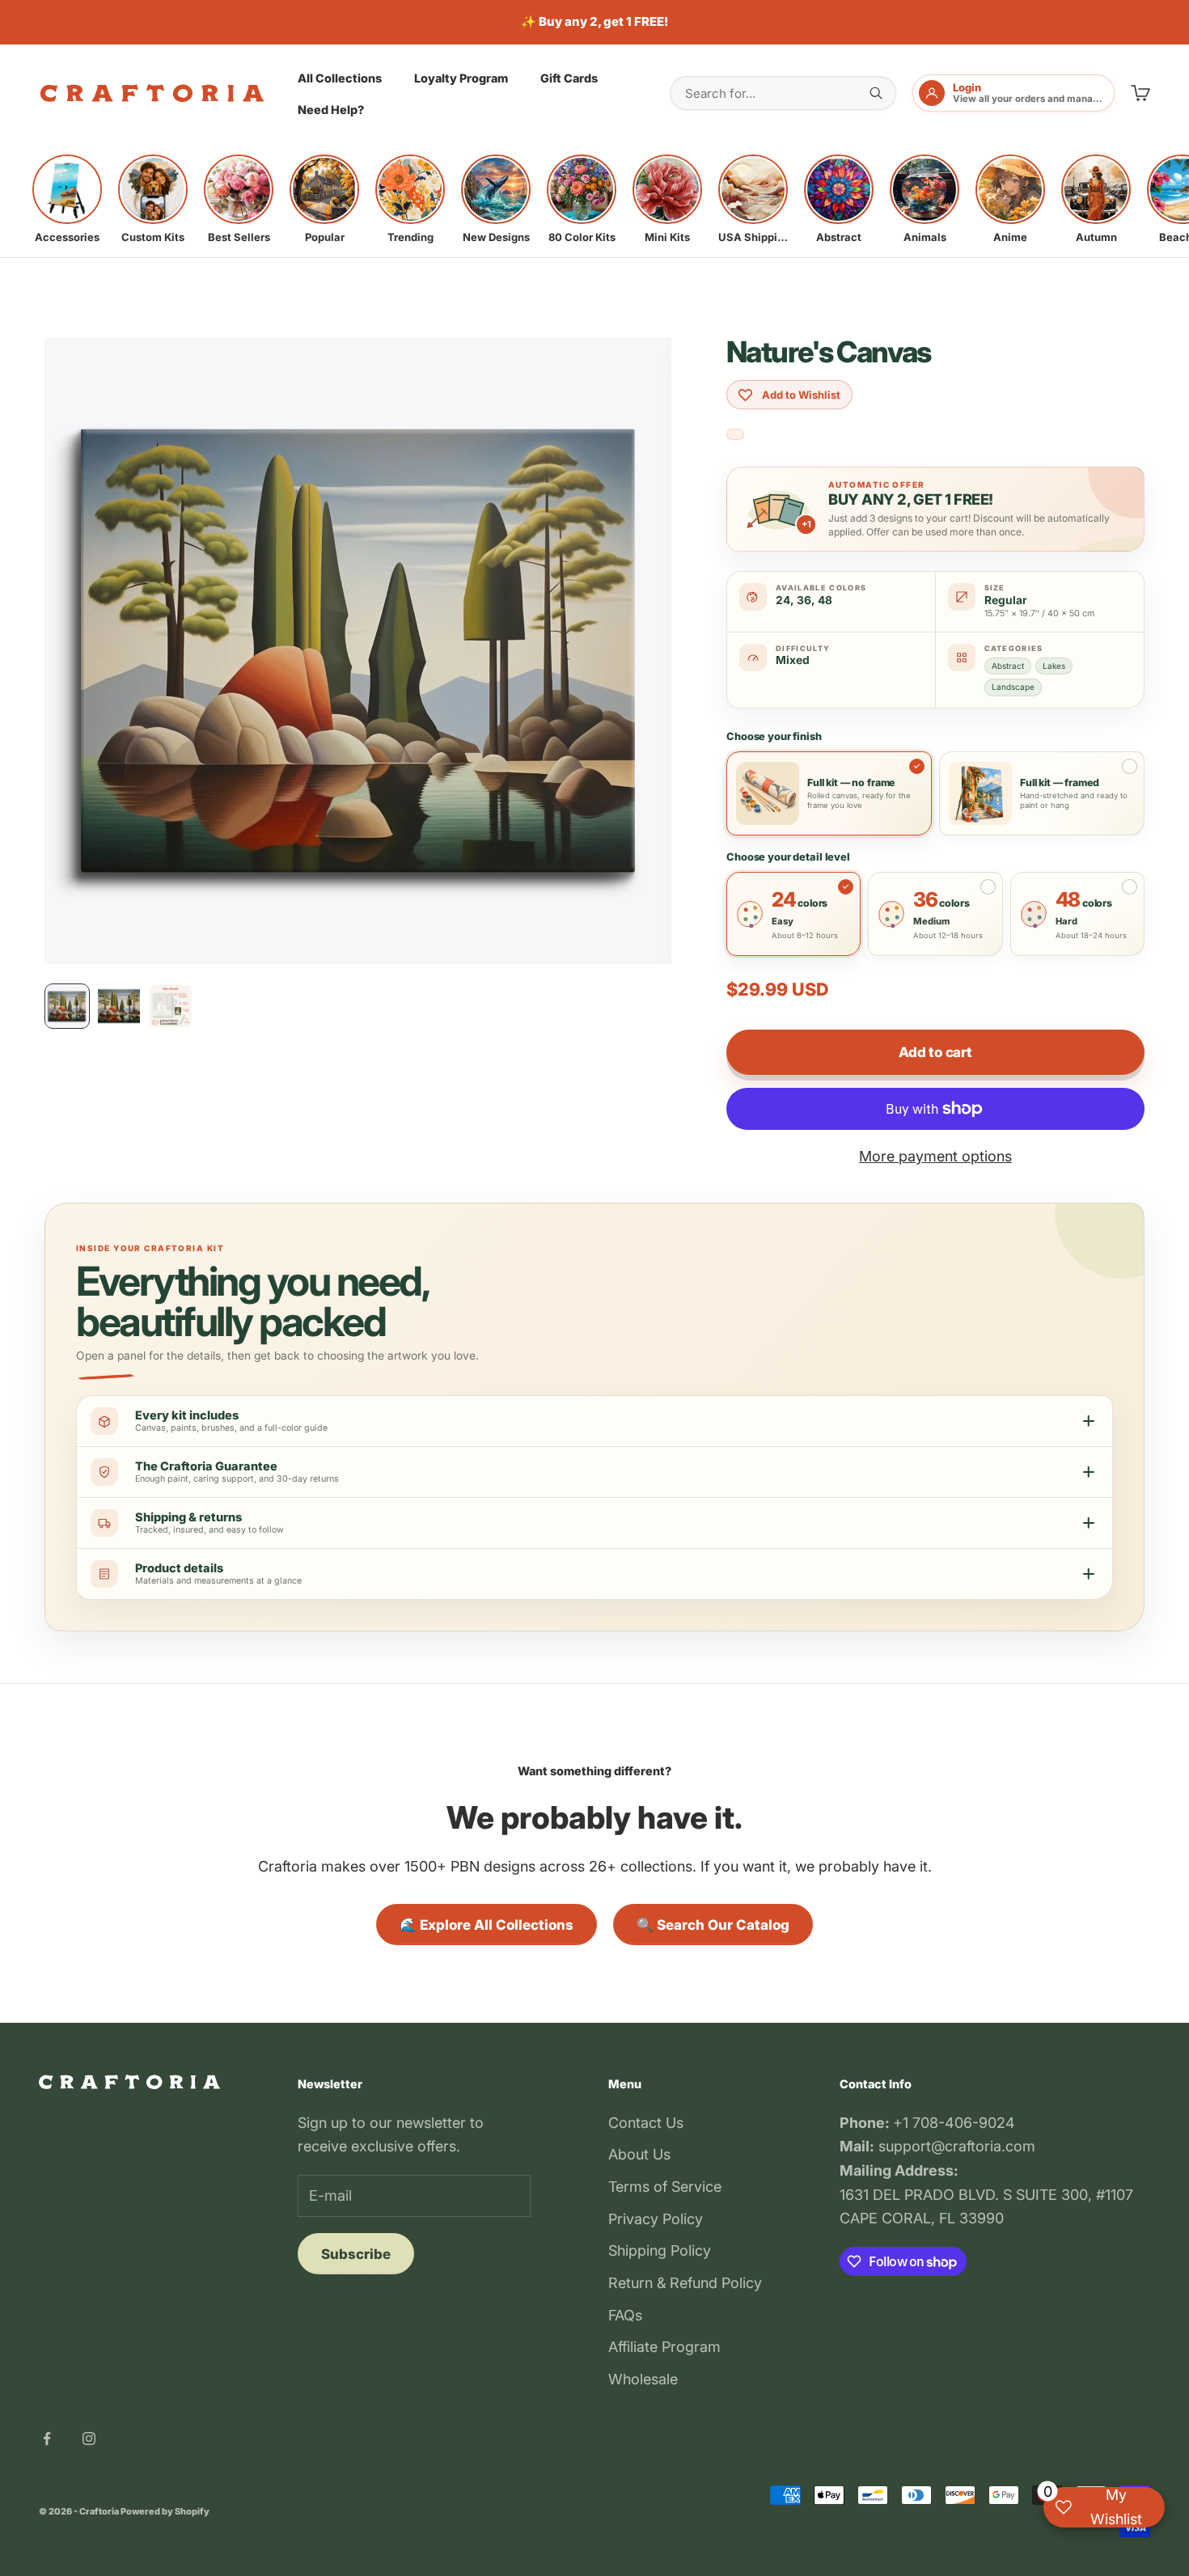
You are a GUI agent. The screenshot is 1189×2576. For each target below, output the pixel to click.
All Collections (340, 77)
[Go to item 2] (119, 1006)
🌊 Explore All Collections (487, 1925)
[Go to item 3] (171, 1006)
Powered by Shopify (165, 2511)
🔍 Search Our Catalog (713, 1925)
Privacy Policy (656, 2219)
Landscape (1013, 687)
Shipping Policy (660, 2250)
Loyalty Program (461, 77)
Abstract (1008, 666)
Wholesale (643, 2379)
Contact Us (646, 2123)
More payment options (935, 1156)
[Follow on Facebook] (47, 2439)
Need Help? (331, 110)
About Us (639, 2154)
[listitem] (67, 199)
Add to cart (935, 1052)
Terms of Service (665, 2187)
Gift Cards (569, 77)
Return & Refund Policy (685, 2283)
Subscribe (356, 2254)
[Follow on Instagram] (89, 2439)
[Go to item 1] (67, 1006)
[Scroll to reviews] (735, 435)
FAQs (625, 2315)
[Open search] (876, 93)
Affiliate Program (664, 2347)
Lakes (1054, 666)
